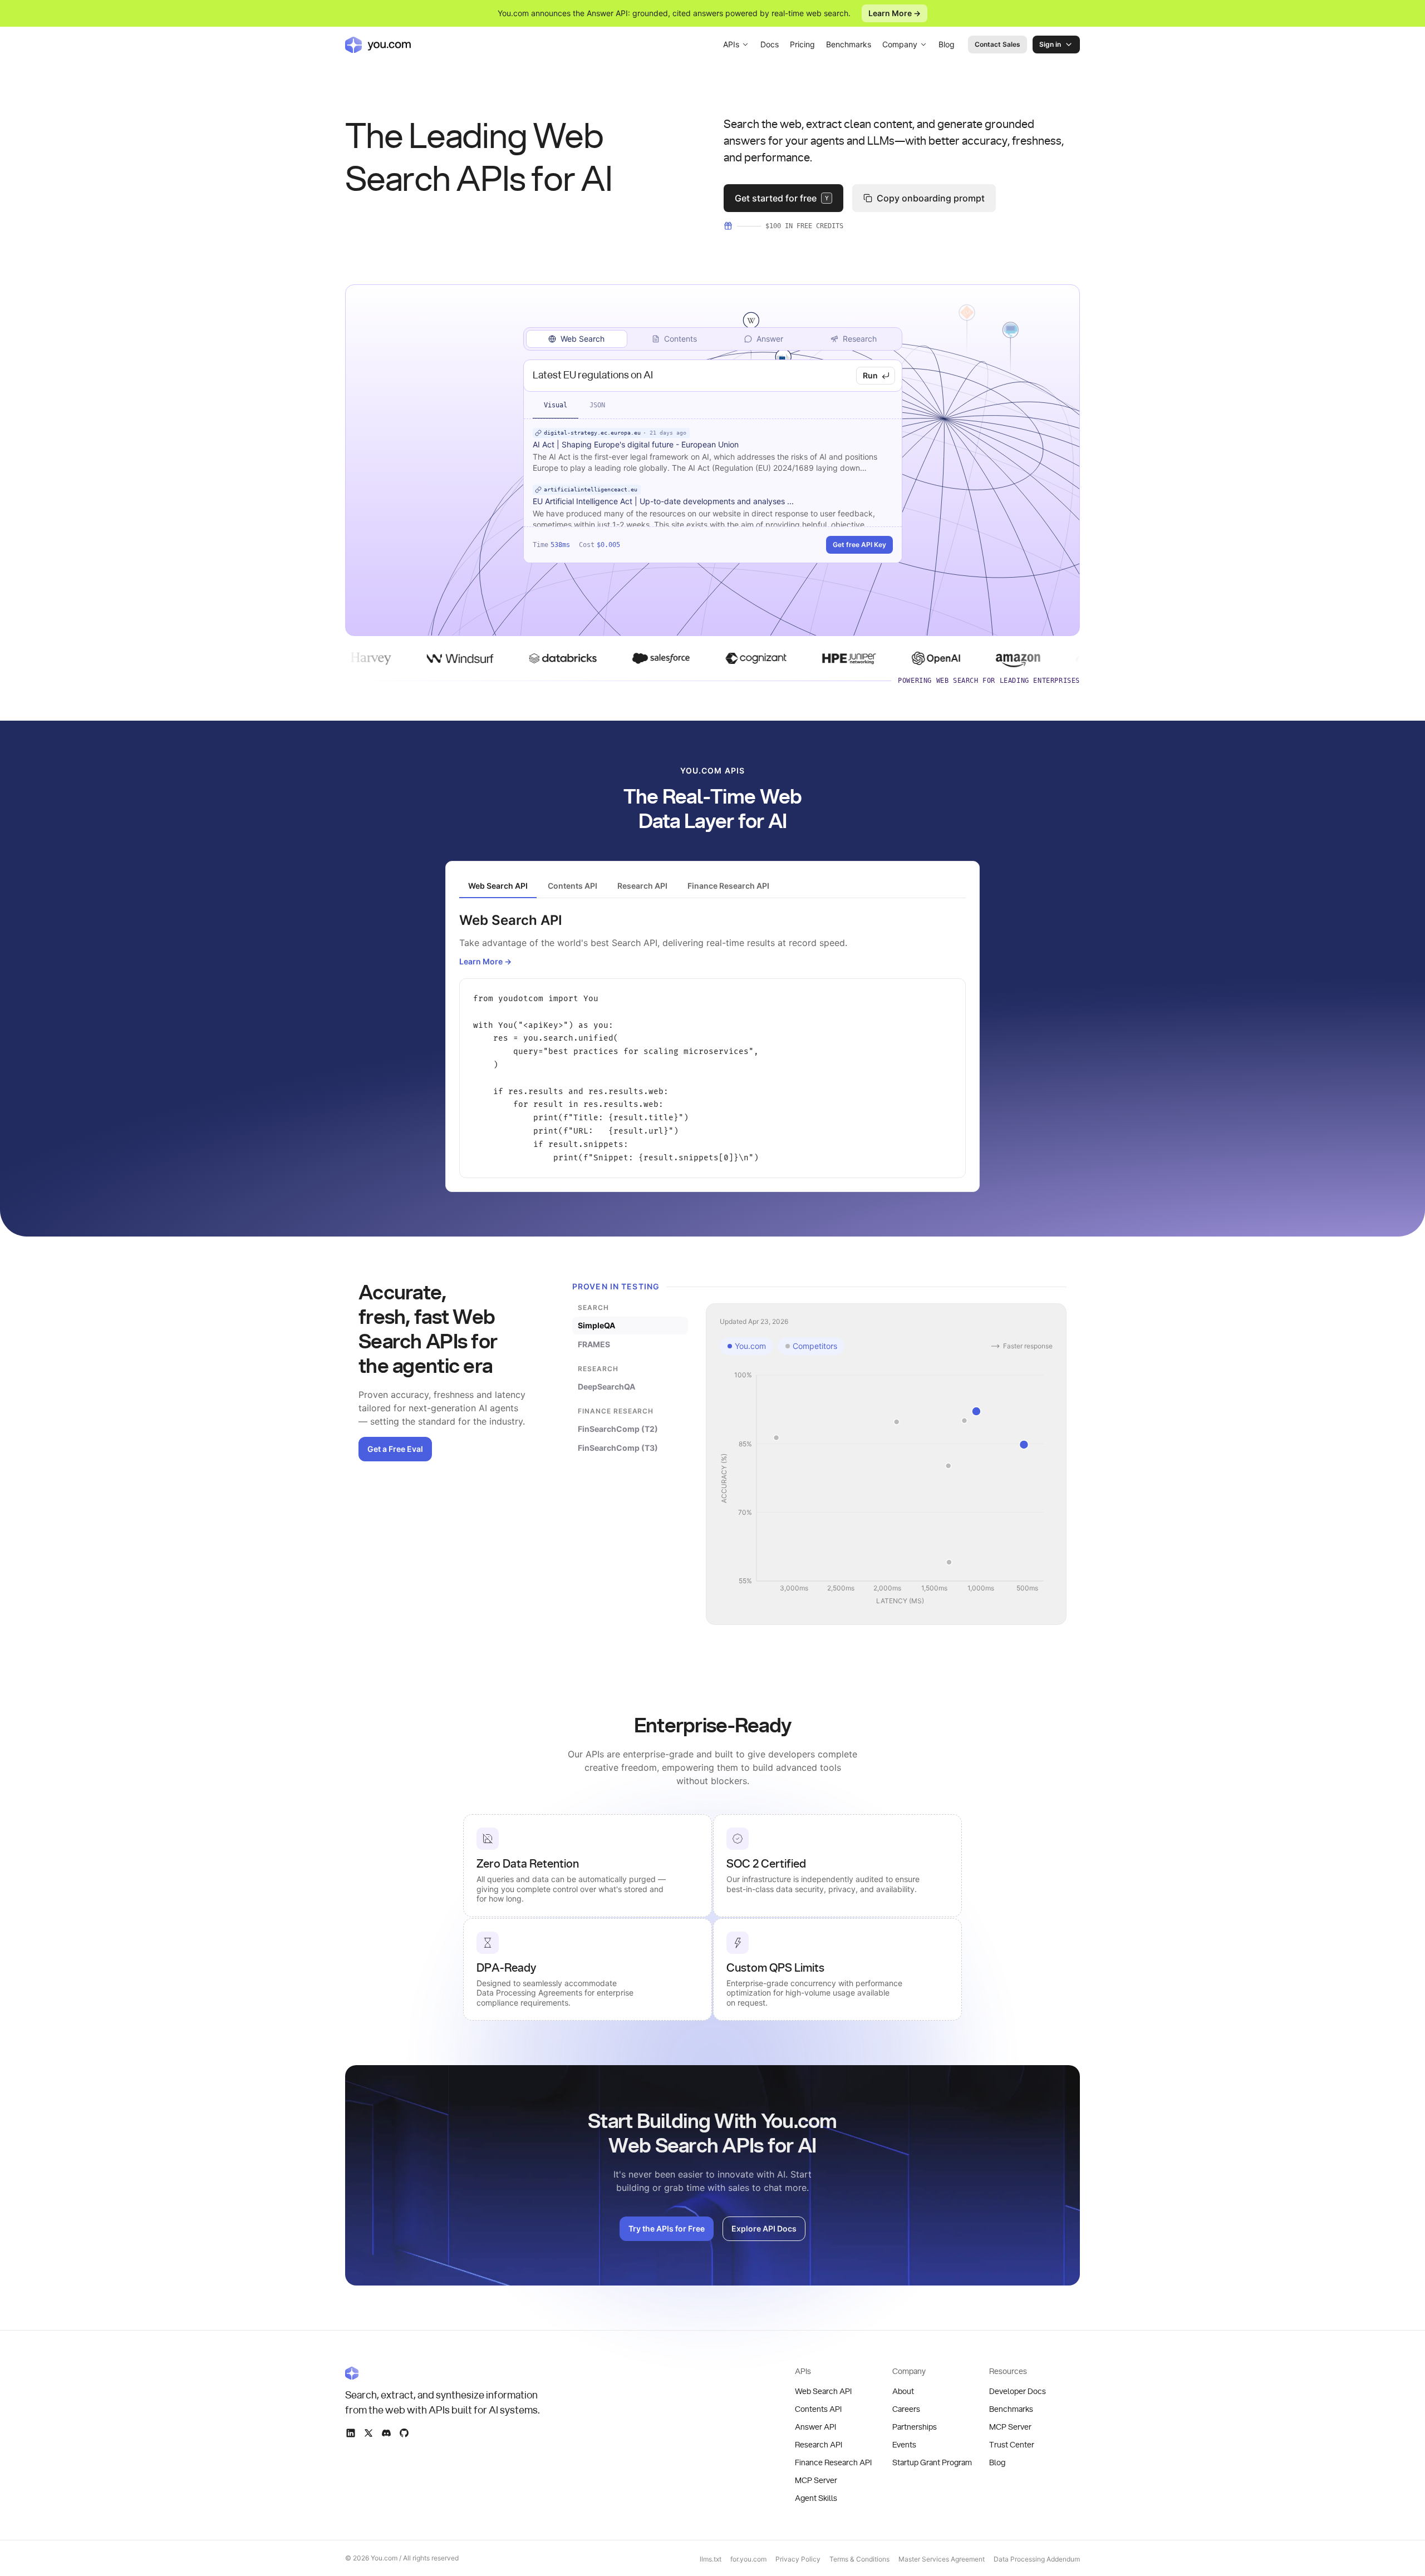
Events (904, 2445)
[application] (886, 1489)
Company (900, 44)
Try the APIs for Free (667, 2228)
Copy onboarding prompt (931, 198)
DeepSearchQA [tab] (606, 1386)
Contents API (818, 2410)
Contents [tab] (680, 339)
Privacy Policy (798, 2559)
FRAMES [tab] (594, 1344)
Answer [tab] (770, 339)
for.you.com (748, 2559)
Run (870, 375)
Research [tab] (860, 339)
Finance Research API (833, 2463)
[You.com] (443, 2373)
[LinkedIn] (351, 2433)
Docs (770, 44)
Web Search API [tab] (498, 886)
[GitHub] (404, 2433)
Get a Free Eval (395, 1449)
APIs (731, 44)
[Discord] (386, 2433)
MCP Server (816, 2481)
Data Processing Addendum (1037, 2559)
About (903, 2392)
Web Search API (823, 2392)
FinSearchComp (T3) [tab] (618, 1448)
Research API (819, 2445)
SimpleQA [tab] (596, 1325)
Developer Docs (1018, 2392)
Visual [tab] (556, 405)
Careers (906, 2410)
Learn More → (895, 13)
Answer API (815, 2427)
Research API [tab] (642, 886)
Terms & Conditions (859, 2559)
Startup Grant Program (932, 2463)
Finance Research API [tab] (728, 886)
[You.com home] (378, 45)
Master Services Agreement (942, 2559)
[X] (368, 2433)
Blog (947, 44)
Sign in (1050, 44)
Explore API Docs (764, 2228)
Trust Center (1012, 2445)
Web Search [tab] (583, 339)
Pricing (802, 44)
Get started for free (782, 198)
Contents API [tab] (573, 886)
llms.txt (711, 2559)
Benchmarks (849, 44)
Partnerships (915, 2427)
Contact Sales (997, 44)
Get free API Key (859, 545)
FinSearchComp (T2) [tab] (618, 1429)
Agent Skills (816, 2499)
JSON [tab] (597, 405)
